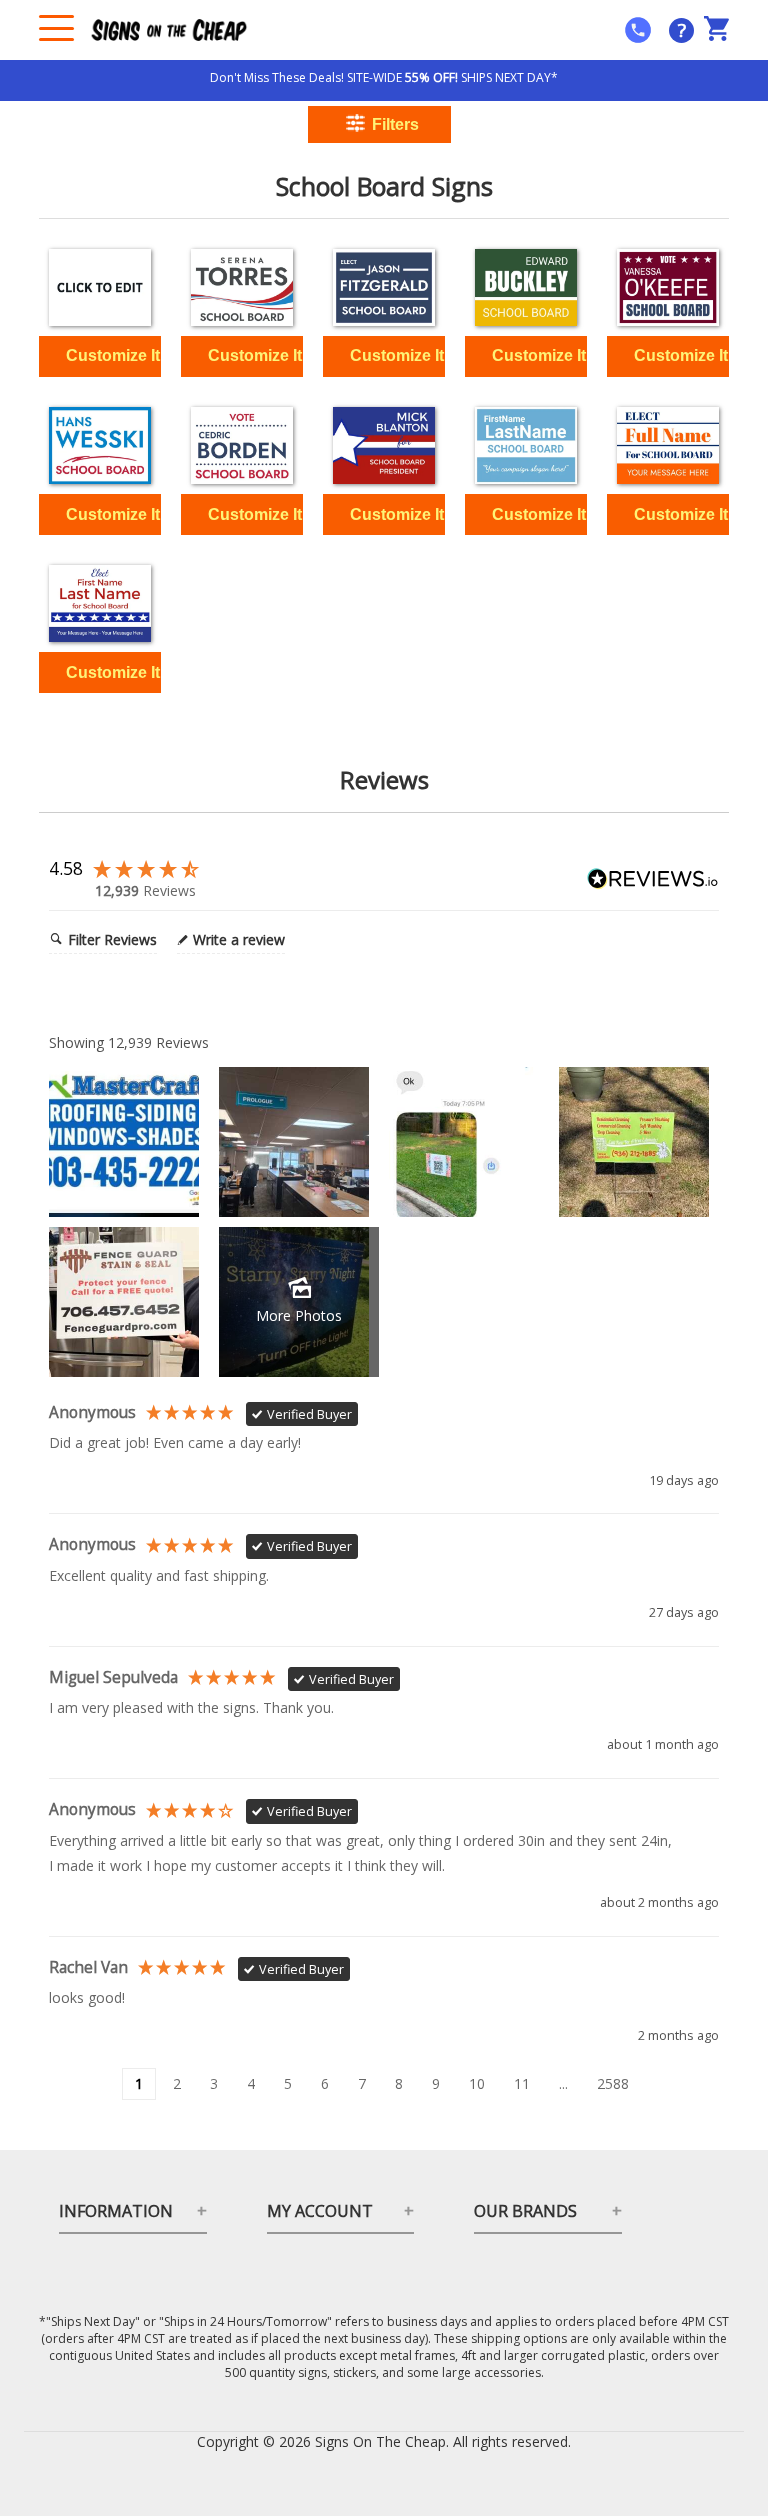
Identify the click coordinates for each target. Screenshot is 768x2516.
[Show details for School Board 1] (384, 445)
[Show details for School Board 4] (668, 445)
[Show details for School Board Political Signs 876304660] (668, 287)
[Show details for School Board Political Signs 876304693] (242, 445)
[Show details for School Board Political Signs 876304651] (526, 287)
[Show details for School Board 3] (526, 445)
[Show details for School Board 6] (100, 603)
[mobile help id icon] (638, 30)
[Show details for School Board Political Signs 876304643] (384, 287)
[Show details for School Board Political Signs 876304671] (100, 445)
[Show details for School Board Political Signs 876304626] (242, 287)
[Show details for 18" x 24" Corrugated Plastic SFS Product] (100, 287)
